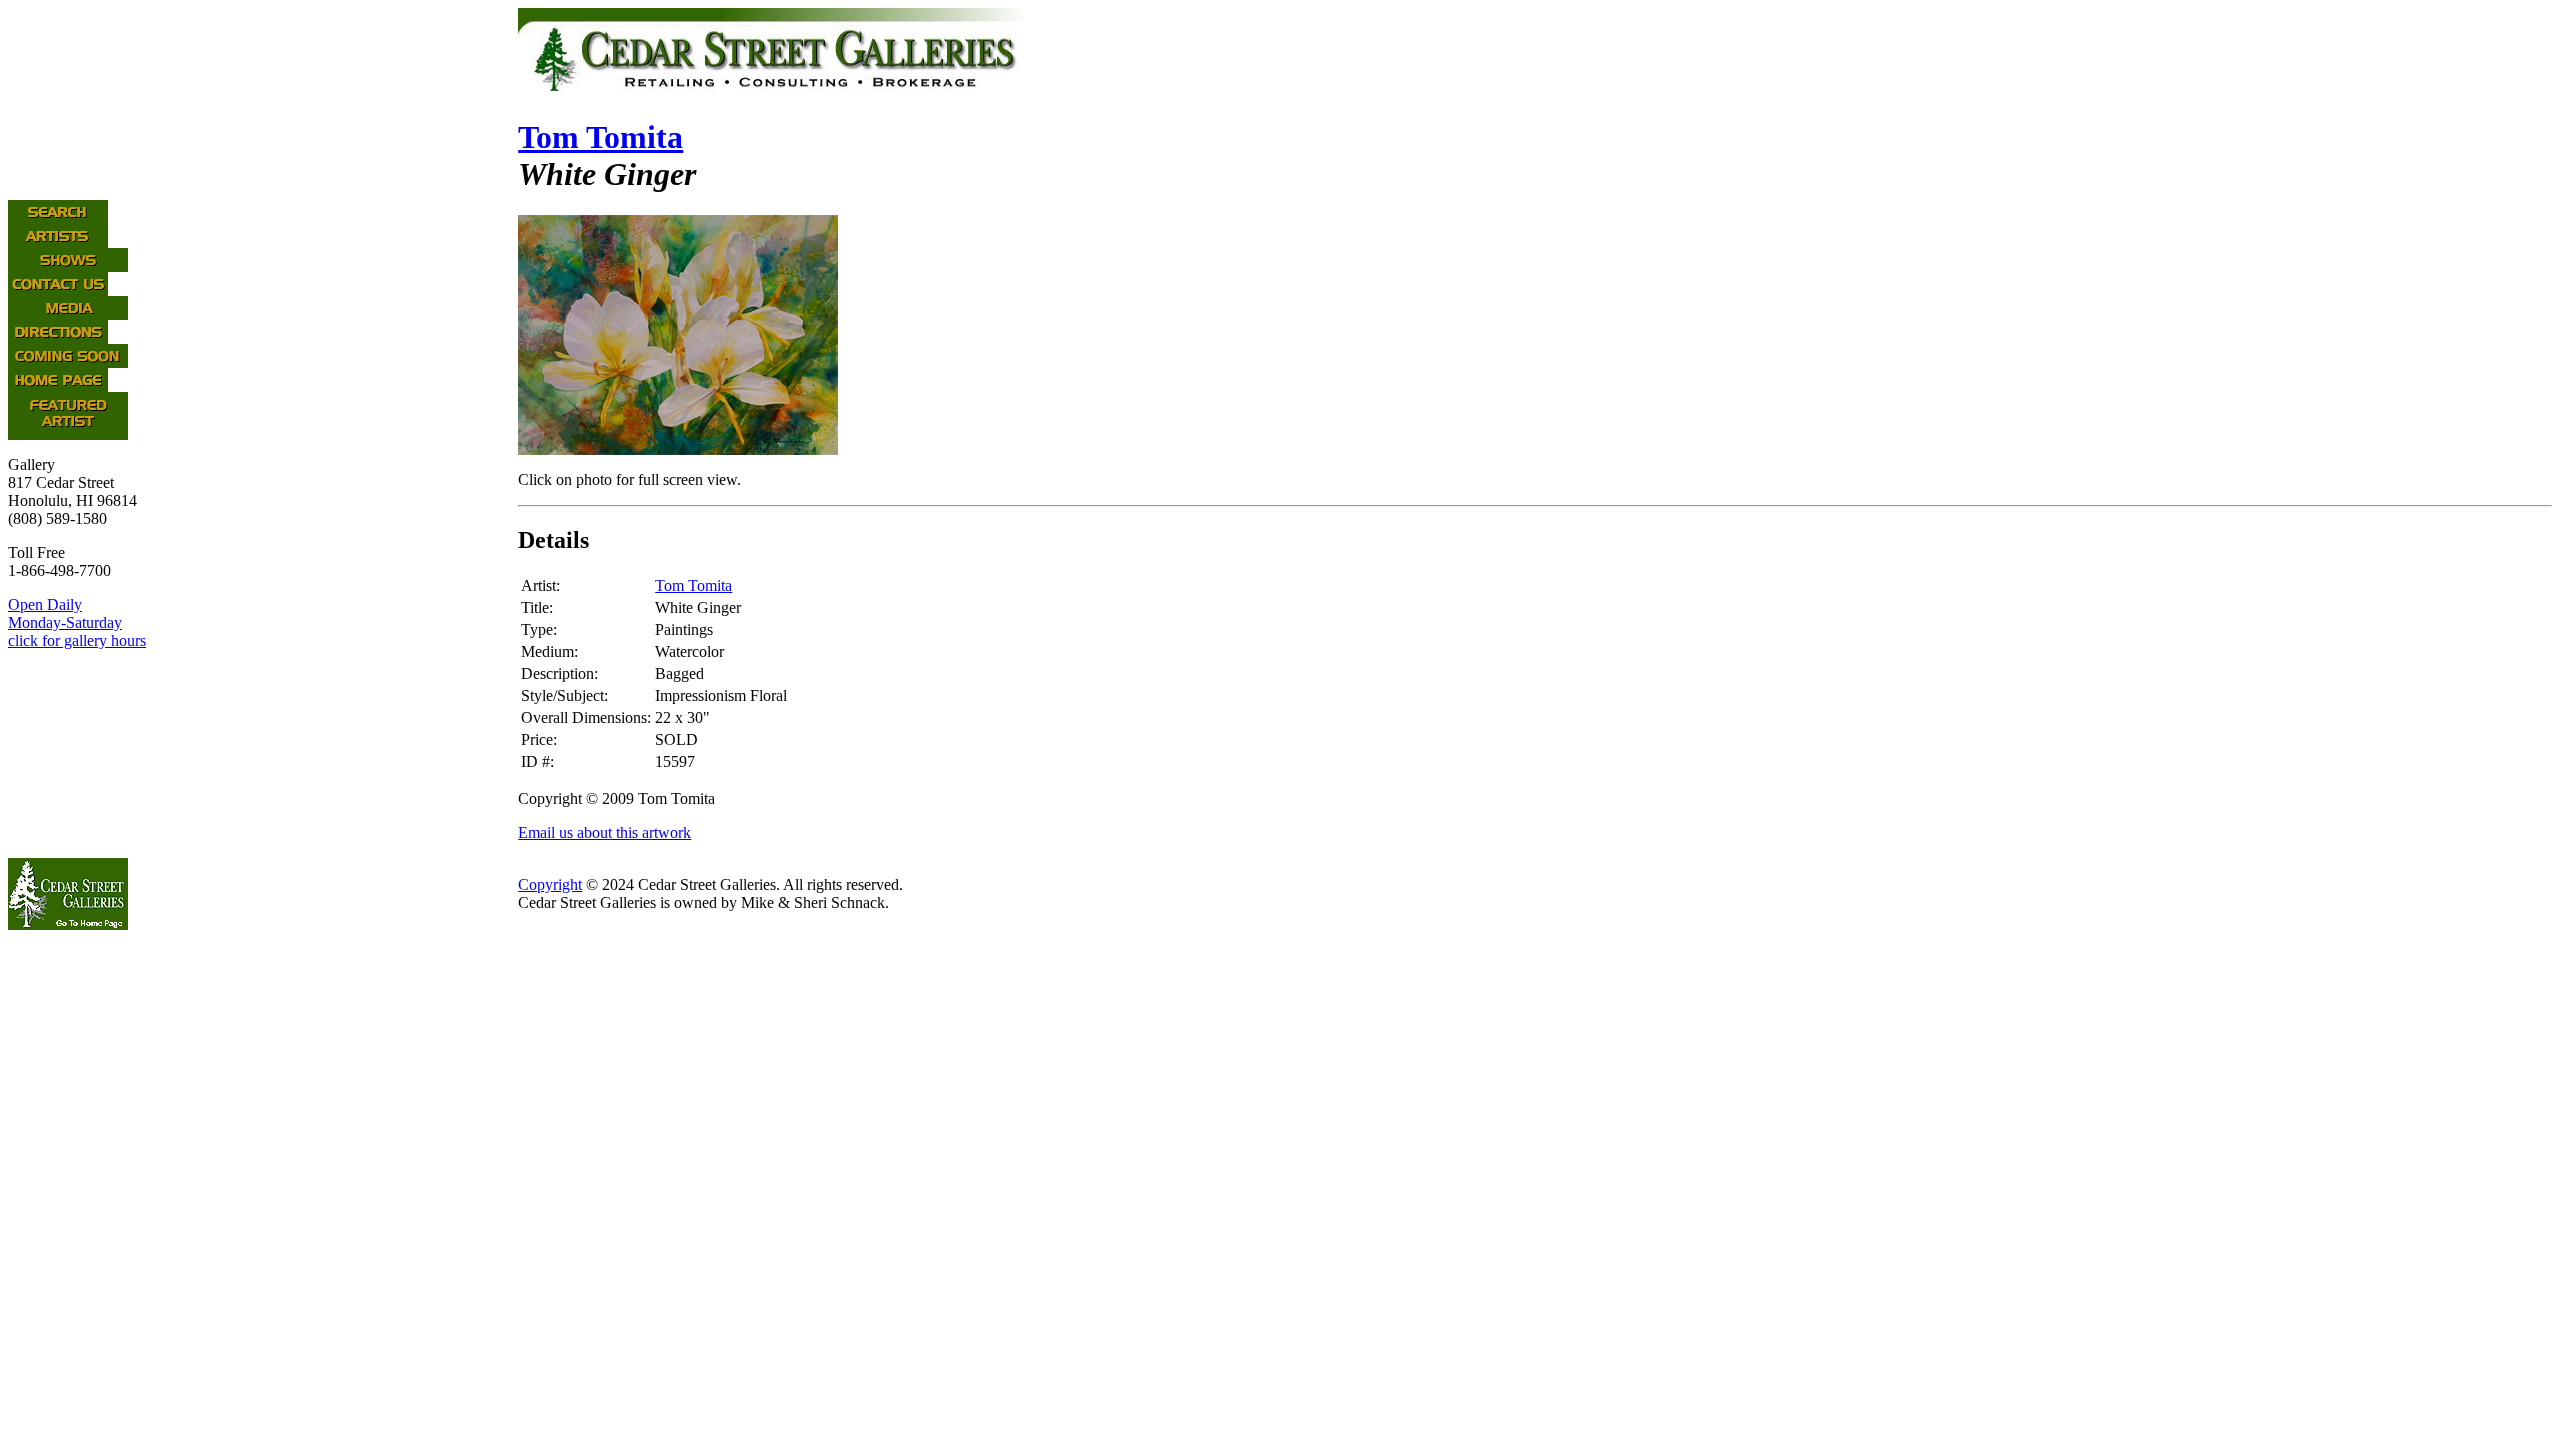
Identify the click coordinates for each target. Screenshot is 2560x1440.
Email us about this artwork (604, 832)
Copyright (550, 884)
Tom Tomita (600, 137)
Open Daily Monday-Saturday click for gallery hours (77, 622)
